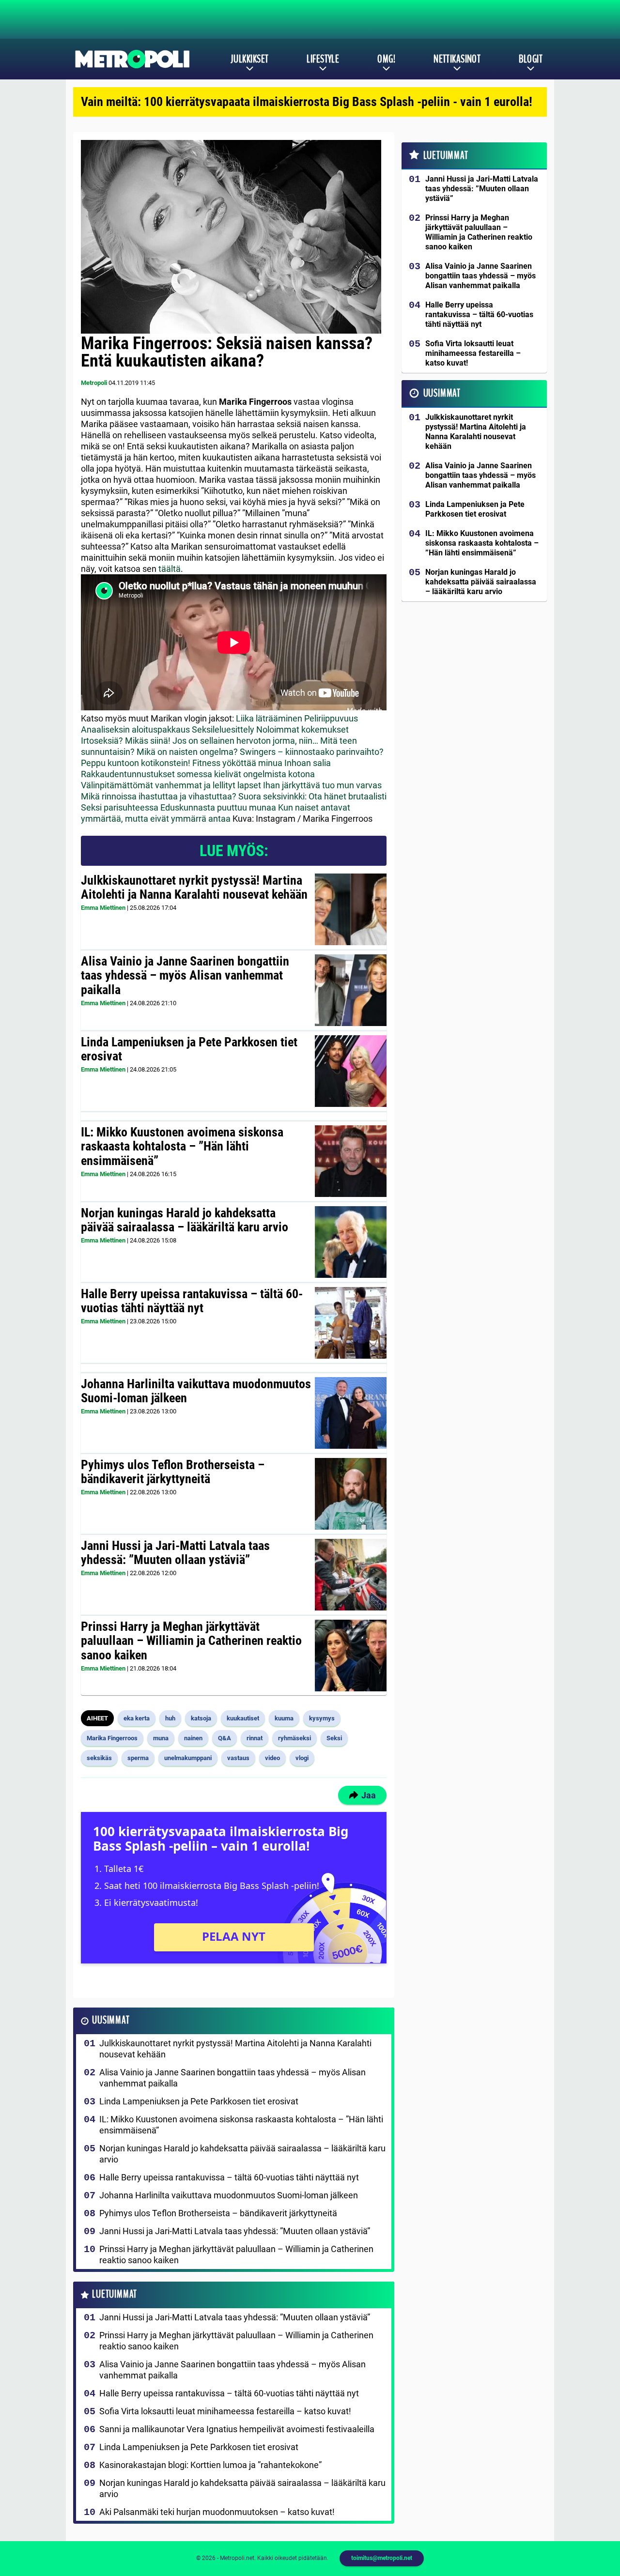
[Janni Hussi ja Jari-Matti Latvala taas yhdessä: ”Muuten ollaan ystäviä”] (350, 1575)
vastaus (238, 1758)
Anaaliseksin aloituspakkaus (135, 729)
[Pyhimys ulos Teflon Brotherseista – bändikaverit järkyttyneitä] (351, 1494)
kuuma (284, 1718)
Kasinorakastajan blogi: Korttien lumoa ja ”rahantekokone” (210, 2465)
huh (170, 1718)
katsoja (201, 1718)
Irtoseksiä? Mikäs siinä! (126, 741)
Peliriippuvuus (331, 718)
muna (161, 1738)
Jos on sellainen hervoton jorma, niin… (245, 741)
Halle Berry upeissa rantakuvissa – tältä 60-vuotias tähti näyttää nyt (192, 1301)
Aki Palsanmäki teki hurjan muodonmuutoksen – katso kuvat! (217, 2512)
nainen (193, 1738)
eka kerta (137, 1718)
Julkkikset (249, 59)
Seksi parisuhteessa (120, 807)
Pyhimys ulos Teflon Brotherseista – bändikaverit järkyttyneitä (173, 1472)
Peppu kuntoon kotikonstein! (136, 763)
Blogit (531, 59)
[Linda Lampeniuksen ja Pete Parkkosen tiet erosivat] (350, 1071)
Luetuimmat (115, 2294)
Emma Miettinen (103, 908)
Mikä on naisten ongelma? (187, 752)
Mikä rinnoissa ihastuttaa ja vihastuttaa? (159, 796)
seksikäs (99, 1758)
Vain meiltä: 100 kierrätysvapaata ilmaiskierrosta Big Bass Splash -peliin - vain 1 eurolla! (307, 102)
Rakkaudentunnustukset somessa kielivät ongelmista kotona (198, 774)
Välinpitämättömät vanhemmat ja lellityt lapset (171, 785)
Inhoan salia (308, 763)
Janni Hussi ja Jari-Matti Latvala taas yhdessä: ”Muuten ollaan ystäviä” (175, 1553)
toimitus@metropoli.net (382, 2558)
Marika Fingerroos (112, 1738)
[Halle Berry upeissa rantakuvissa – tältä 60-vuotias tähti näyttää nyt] (351, 1323)
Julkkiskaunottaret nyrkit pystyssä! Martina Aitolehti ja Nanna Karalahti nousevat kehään (194, 888)
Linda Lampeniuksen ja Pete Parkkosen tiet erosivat (189, 1049)
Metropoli (94, 383)
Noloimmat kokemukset (302, 729)
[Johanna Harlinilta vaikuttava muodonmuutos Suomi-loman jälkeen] (350, 1413)
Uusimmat (111, 2020)
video (272, 1758)
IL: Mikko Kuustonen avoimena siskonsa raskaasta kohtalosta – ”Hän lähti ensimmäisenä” (182, 1147)
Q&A (225, 1738)
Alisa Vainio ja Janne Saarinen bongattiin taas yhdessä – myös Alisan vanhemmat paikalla (185, 976)
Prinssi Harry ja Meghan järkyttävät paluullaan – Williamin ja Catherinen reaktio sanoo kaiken (191, 1641)
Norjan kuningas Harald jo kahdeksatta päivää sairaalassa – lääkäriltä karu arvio (185, 1220)
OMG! (386, 59)
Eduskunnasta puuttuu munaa (218, 807)
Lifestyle (323, 59)
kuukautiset (243, 1718)
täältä (170, 569)
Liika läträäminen (269, 718)
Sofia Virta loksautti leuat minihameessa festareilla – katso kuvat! (225, 2411)
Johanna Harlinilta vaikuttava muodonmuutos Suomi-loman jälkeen (196, 1391)
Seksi (334, 1738)
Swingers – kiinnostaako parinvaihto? (312, 752)
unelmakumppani (188, 1758)
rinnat (255, 1738)
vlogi (302, 1758)
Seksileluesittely (223, 729)
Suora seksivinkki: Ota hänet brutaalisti (312, 796)
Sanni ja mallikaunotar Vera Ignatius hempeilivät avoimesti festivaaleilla (237, 2429)
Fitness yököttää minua (237, 763)
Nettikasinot (457, 59)
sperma (138, 1758)
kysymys (322, 1718)
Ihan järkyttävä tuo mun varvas (322, 785)
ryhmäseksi (294, 1738)
